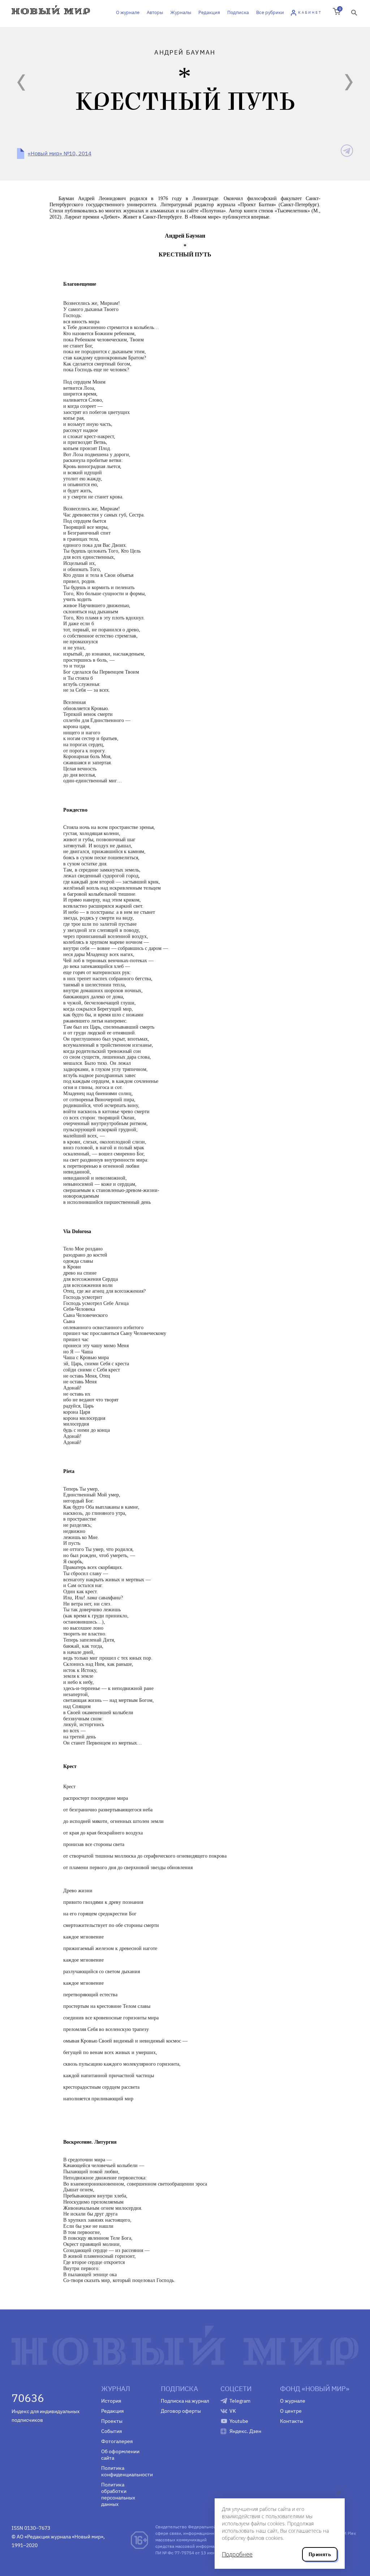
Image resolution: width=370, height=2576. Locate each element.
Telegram (240, 2401)
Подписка (238, 12)
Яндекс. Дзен (245, 2431)
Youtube (239, 2421)
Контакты (292, 2421)
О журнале (128, 12)
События (111, 2431)
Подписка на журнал (185, 2401)
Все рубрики (270, 12)
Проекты (112, 2421)
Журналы (181, 12)
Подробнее (237, 2554)
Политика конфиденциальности (126, 2471)
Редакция (209, 12)
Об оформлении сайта (120, 2455)
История (111, 2401)
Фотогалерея (117, 2441)
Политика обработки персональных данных (118, 2494)
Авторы (155, 12)
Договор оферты (181, 2411)
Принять (320, 2554)
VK (233, 2411)
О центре (291, 2411)
